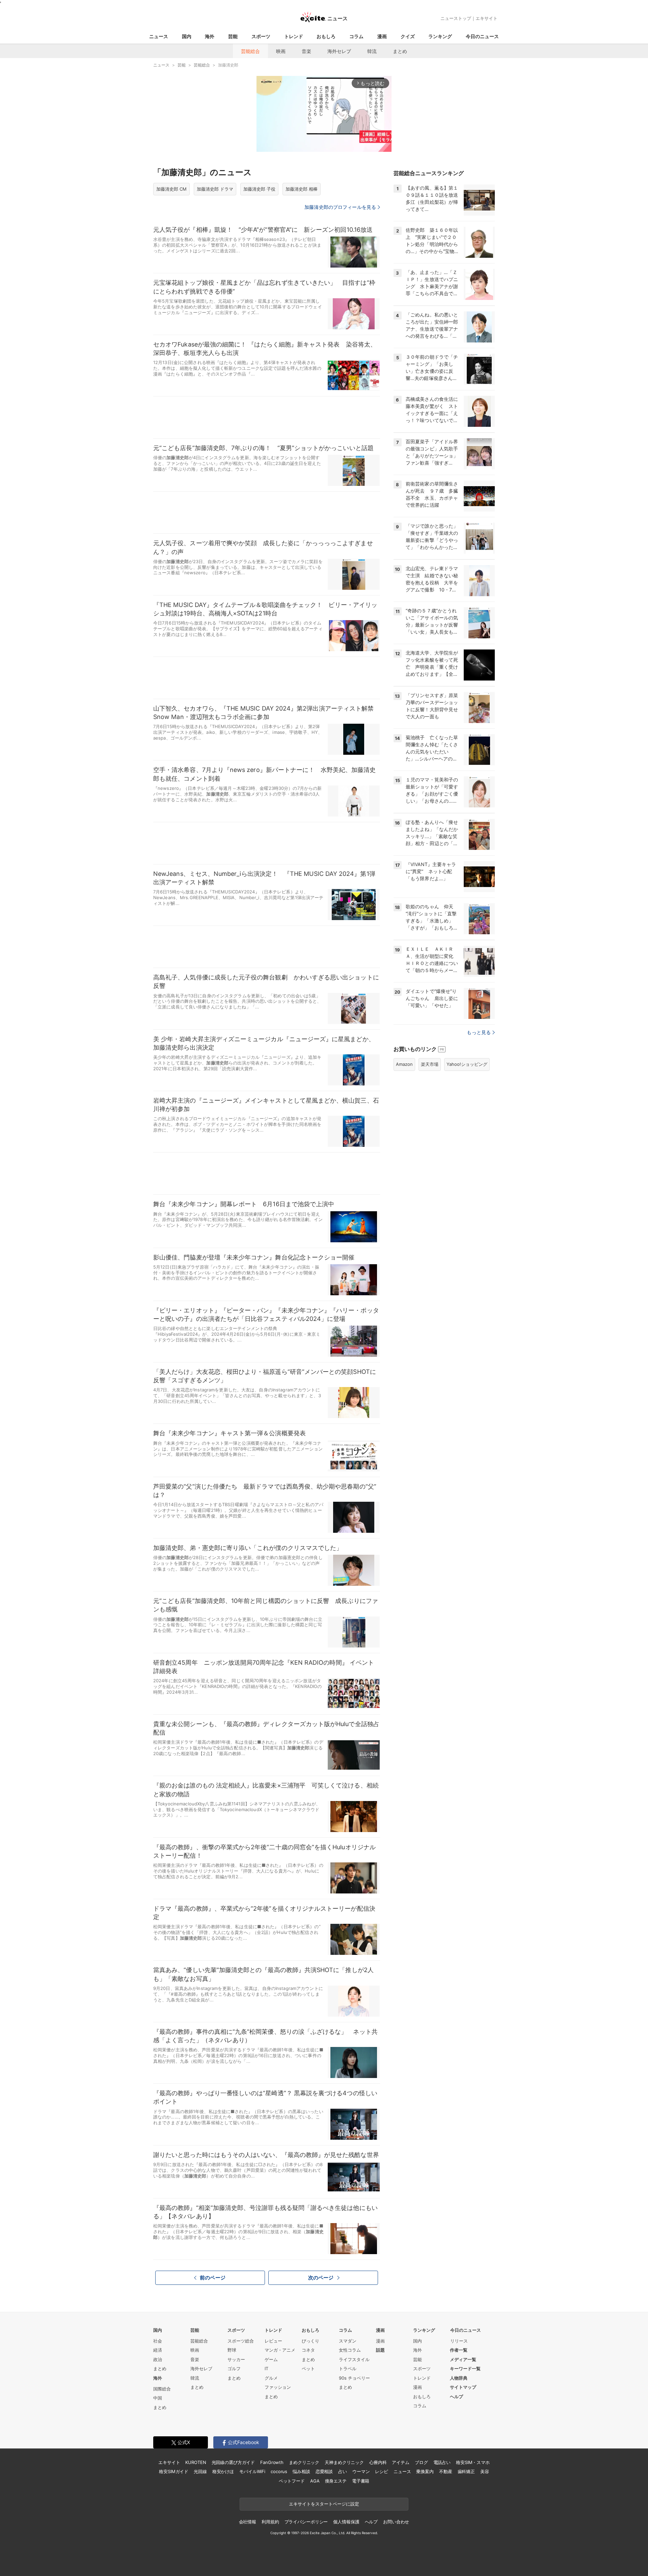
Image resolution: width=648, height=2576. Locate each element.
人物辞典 (459, 2378)
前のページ (213, 2278)
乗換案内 (425, 2471)
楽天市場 (430, 1064)
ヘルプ (456, 2397)
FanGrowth (272, 2462)
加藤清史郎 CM (171, 189)
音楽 (306, 51)
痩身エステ (336, 2481)
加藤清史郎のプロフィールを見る (340, 207)
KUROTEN (196, 2462)
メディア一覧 (463, 2359)
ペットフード (292, 2481)
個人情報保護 (346, 2522)
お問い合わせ (396, 2522)
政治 (158, 2359)
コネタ (308, 2350)
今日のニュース (482, 36)
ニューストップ (456, 18)
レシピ (382, 2471)
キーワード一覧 (465, 2369)
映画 (281, 51)
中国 (158, 2398)
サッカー (236, 2359)
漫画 (382, 36)
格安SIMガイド (174, 2471)
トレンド (294, 36)
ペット (308, 2369)
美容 (485, 2471)
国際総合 (162, 2389)
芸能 (233, 36)
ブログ (421, 2462)
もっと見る (479, 1032)
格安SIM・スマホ (473, 2462)
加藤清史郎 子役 (259, 189)
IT (266, 2369)
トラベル (348, 2369)
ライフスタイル (354, 2359)
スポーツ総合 (241, 2341)
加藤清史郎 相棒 (302, 189)
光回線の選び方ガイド (233, 2462)
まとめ (400, 51)
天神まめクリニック (344, 2462)
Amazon (404, 1064)
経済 (158, 2350)
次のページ (321, 2278)
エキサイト (487, 18)
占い (343, 2471)
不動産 (446, 2471)
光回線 (200, 2471)
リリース (459, 2341)
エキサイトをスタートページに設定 (324, 2504)
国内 (187, 36)
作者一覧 (459, 2350)
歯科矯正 (466, 2471)
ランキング (440, 36)
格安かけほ (223, 2471)
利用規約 (270, 2522)
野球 (232, 2350)
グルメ (271, 2378)
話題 (380, 2350)
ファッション (278, 2387)
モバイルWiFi (252, 2471)
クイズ (408, 36)
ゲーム (271, 2359)
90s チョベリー (354, 2378)
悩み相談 (301, 2471)
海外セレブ (339, 51)
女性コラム (350, 2350)
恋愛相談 (324, 2471)
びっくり (310, 2341)
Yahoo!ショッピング (467, 1064)
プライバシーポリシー (306, 2522)
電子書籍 (361, 2481)
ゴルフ (234, 2369)
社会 (158, 2341)
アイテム (400, 2462)
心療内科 (378, 2462)
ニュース (159, 36)
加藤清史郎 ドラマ (215, 189)
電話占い (442, 2462)
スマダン (348, 2341)
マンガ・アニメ (280, 2350)
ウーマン (361, 2471)
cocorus (279, 2471)
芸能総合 (250, 51)
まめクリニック (304, 2462)
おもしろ (326, 36)
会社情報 (248, 2522)
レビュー (273, 2341)
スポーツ (261, 36)
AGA (315, 2481)
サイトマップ (463, 2387)
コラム (356, 36)
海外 (210, 36)
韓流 (372, 51)
